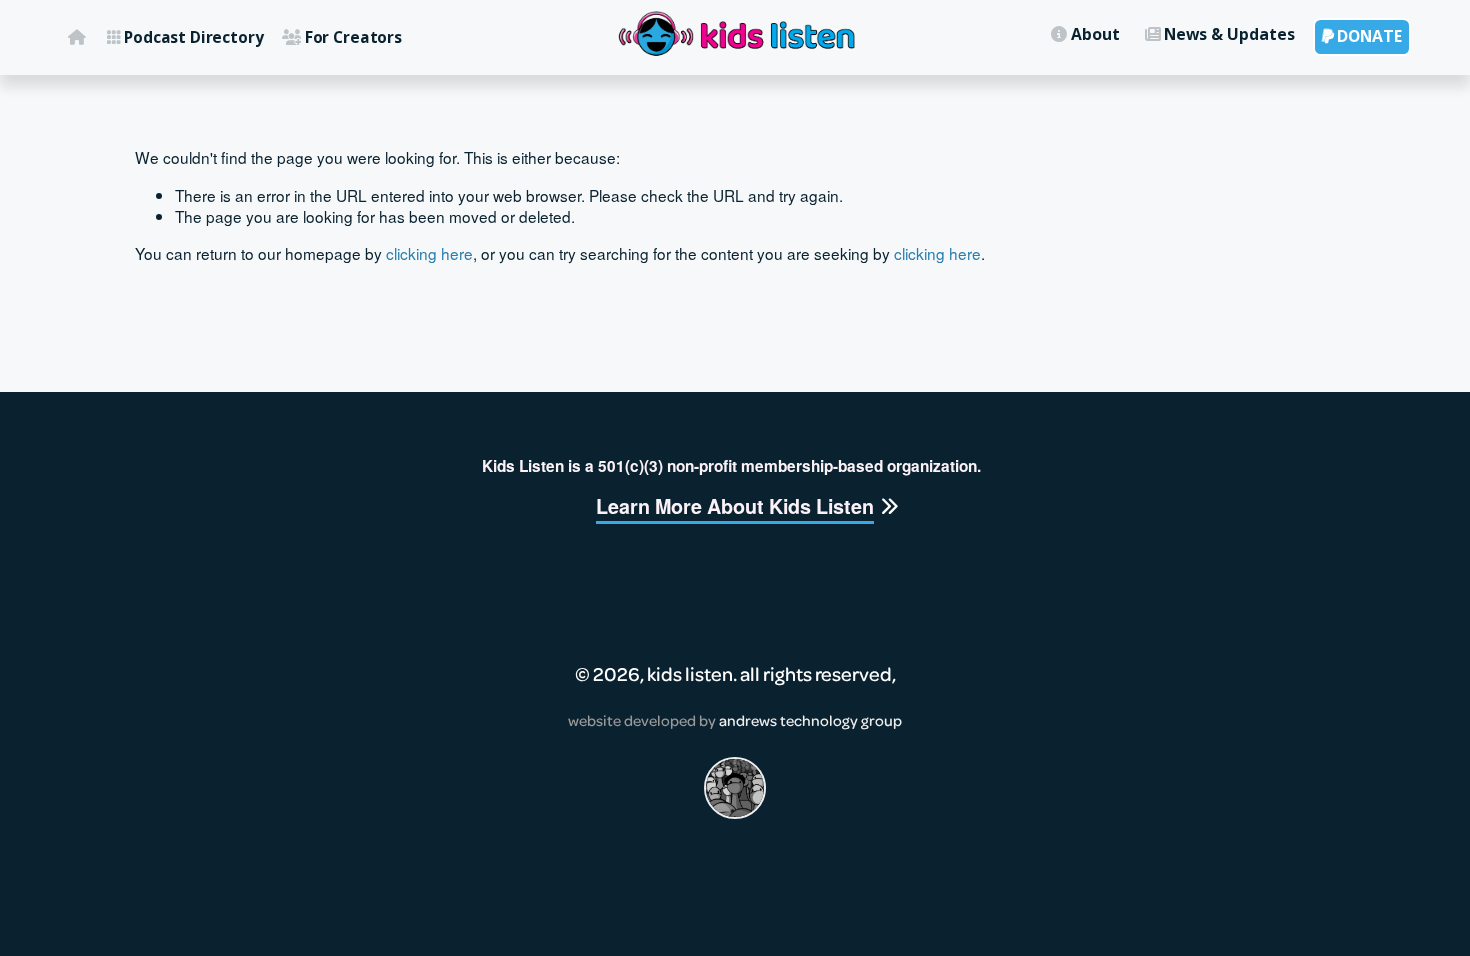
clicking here (429, 253)
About (1085, 34)
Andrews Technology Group (810, 720)
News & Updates (1220, 34)
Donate (1362, 36)
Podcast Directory (185, 37)
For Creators (342, 37)
